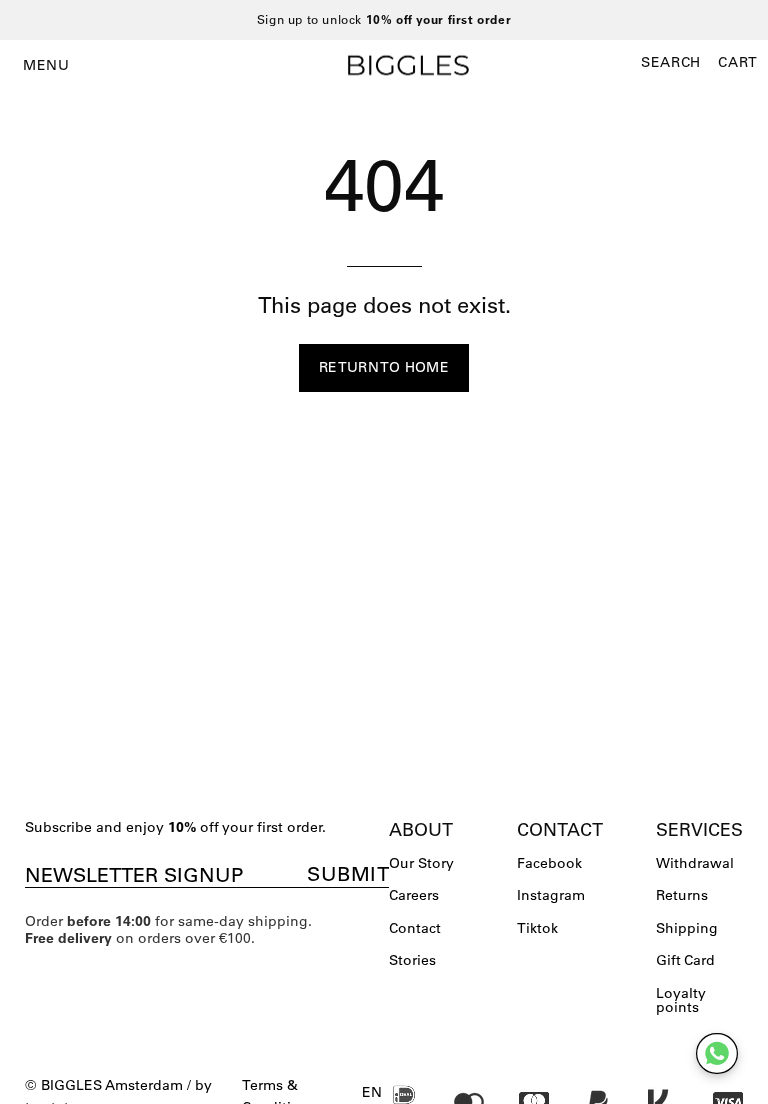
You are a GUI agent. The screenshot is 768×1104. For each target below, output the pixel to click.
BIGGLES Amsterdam (112, 1085)
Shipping (687, 928)
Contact (415, 928)
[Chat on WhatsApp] (717, 1053)
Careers (414, 895)
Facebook (549, 863)
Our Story (421, 863)
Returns (682, 895)
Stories (412, 960)
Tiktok (537, 928)
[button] (671, 62)
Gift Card (685, 960)
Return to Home (384, 367)
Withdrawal (695, 863)
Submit (348, 874)
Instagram (551, 895)
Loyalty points (681, 1000)
